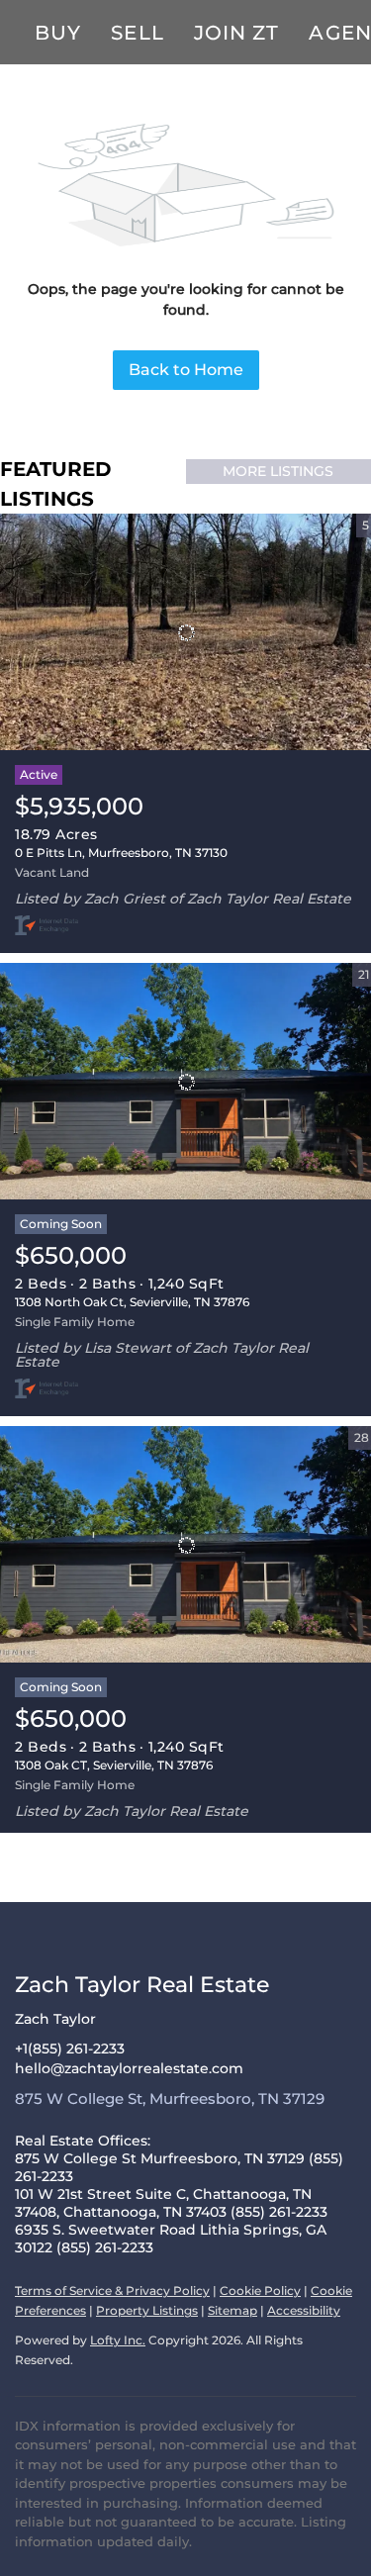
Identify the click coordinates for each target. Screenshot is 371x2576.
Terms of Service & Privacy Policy (112, 2290)
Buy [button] (58, 33)
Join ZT (237, 33)
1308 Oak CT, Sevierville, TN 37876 (114, 1765)
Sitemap (232, 2310)
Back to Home (186, 370)
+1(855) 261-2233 (70, 2049)
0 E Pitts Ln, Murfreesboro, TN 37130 (121, 853)
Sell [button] (137, 33)
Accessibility (304, 2310)
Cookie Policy (260, 2290)
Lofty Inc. (118, 2340)
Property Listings (147, 2310)
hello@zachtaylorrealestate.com (129, 2068)
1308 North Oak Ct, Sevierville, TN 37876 (132, 1302)
